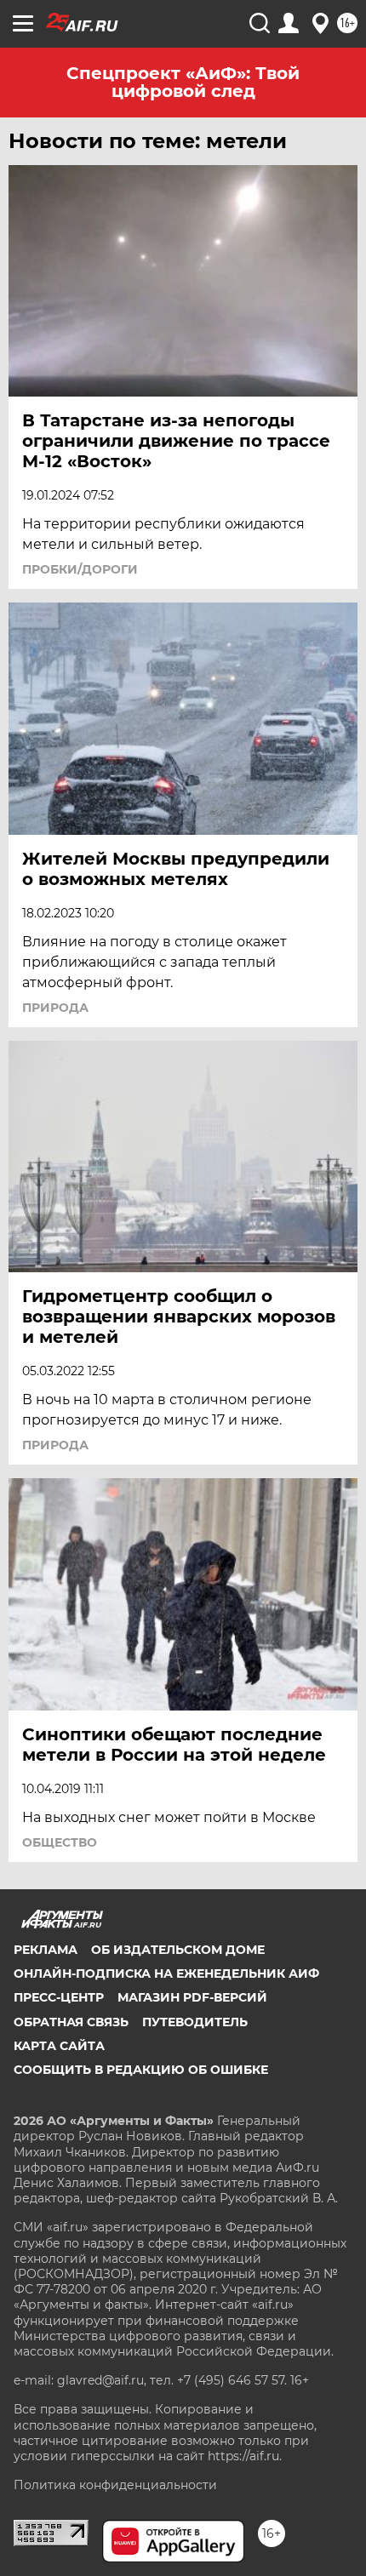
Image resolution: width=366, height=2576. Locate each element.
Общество (60, 1842)
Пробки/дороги (80, 569)
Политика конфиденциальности (115, 2485)
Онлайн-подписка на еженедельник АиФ (166, 1973)
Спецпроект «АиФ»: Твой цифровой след (183, 82)
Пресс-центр (59, 1997)
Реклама (46, 1950)
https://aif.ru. (245, 2456)
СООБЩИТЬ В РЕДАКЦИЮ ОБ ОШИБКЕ (141, 2070)
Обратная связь (71, 2022)
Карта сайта (59, 2046)
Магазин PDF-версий (192, 1997)
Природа (55, 1008)
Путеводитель (195, 2022)
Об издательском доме (178, 1950)
